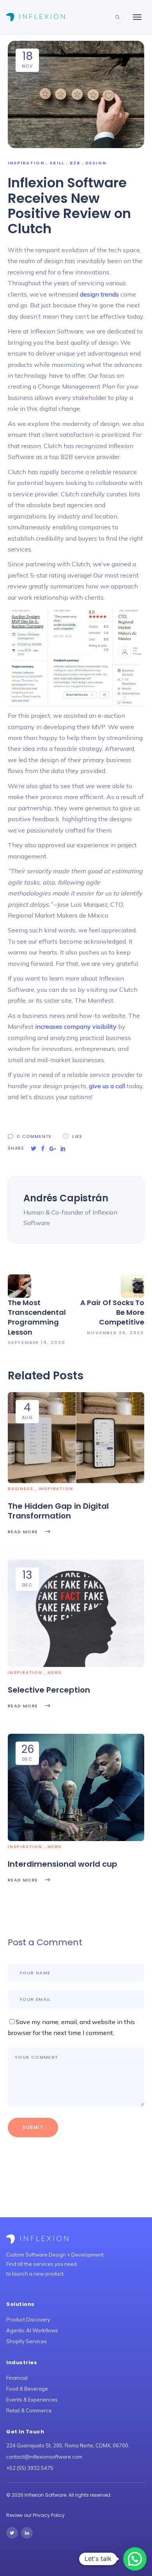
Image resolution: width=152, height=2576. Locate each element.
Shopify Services (27, 2341)
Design (96, 163)
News (55, 1673)
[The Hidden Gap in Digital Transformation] (76, 1437)
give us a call (107, 1086)
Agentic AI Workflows (32, 2330)
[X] (12, 2533)
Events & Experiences (32, 2400)
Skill (57, 163)
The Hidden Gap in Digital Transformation (58, 1511)
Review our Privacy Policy (35, 2515)
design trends (99, 294)
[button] (135, 2559)
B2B (75, 163)
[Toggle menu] (137, 17)
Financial (17, 2378)
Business (20, 1489)
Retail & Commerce (29, 2410)
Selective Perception (49, 1690)
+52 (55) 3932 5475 (30, 2468)
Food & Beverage (27, 2389)
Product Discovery (28, 2319)
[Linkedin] (27, 2533)
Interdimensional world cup (63, 1864)
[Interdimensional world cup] (76, 1787)
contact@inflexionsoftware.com (44, 2457)
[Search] (117, 17)
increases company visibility (76, 1026)
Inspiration (26, 163)
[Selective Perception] (76, 1613)
